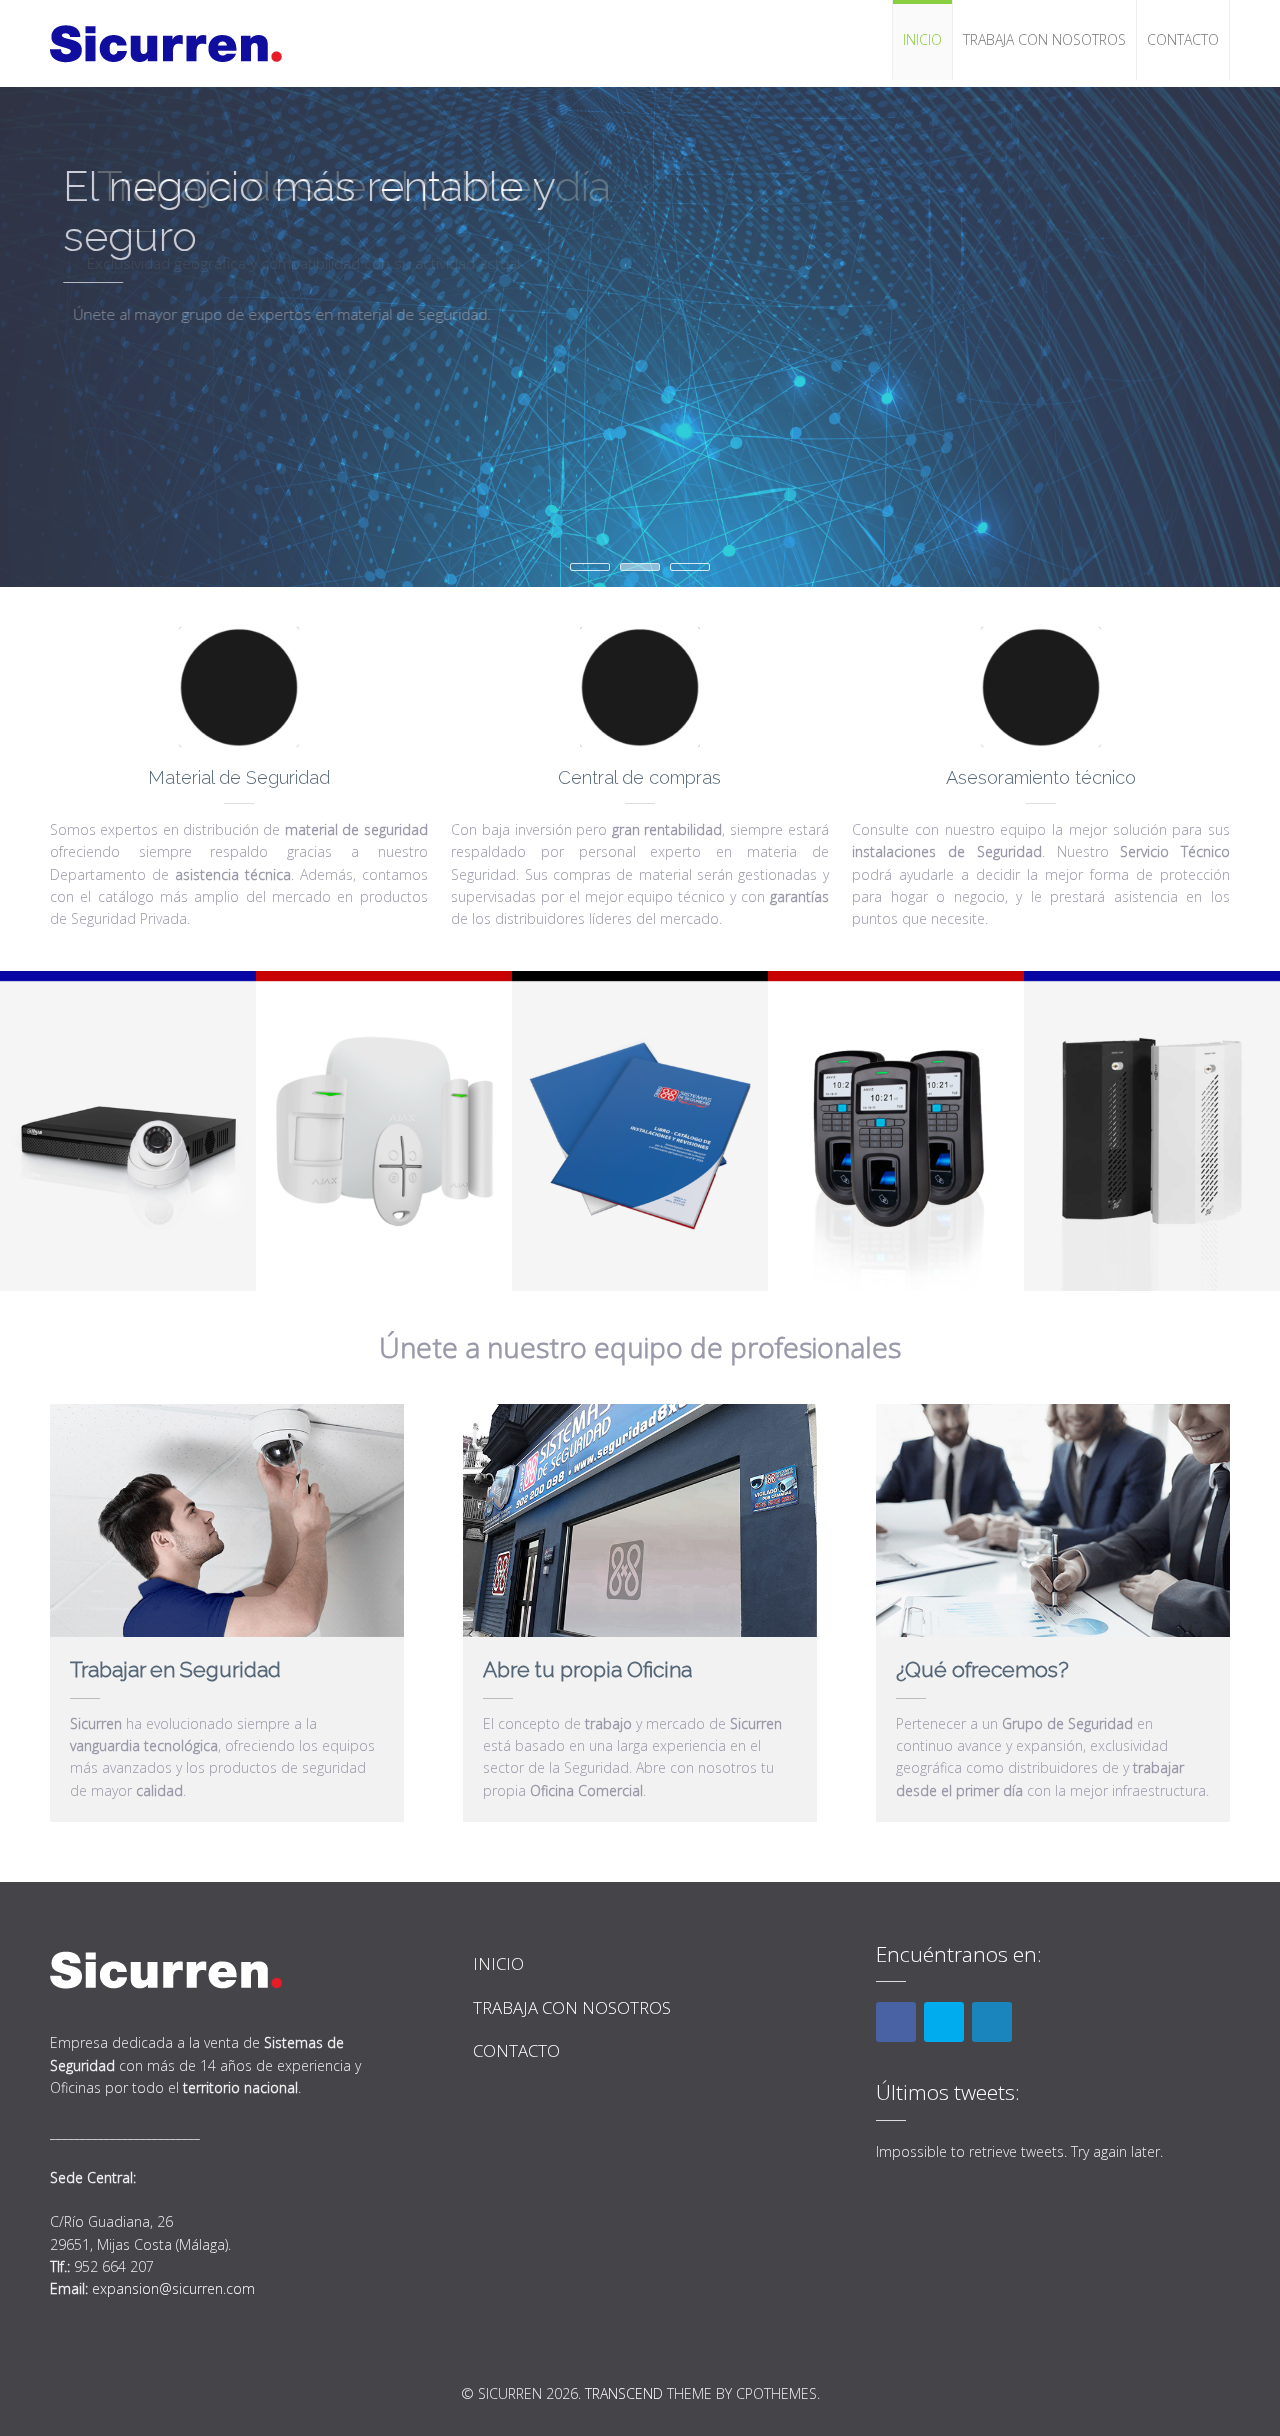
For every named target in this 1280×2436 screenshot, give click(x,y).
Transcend (624, 2393)
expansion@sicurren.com (173, 2288)
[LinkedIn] (992, 2022)
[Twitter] (944, 2022)
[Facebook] (896, 2022)
